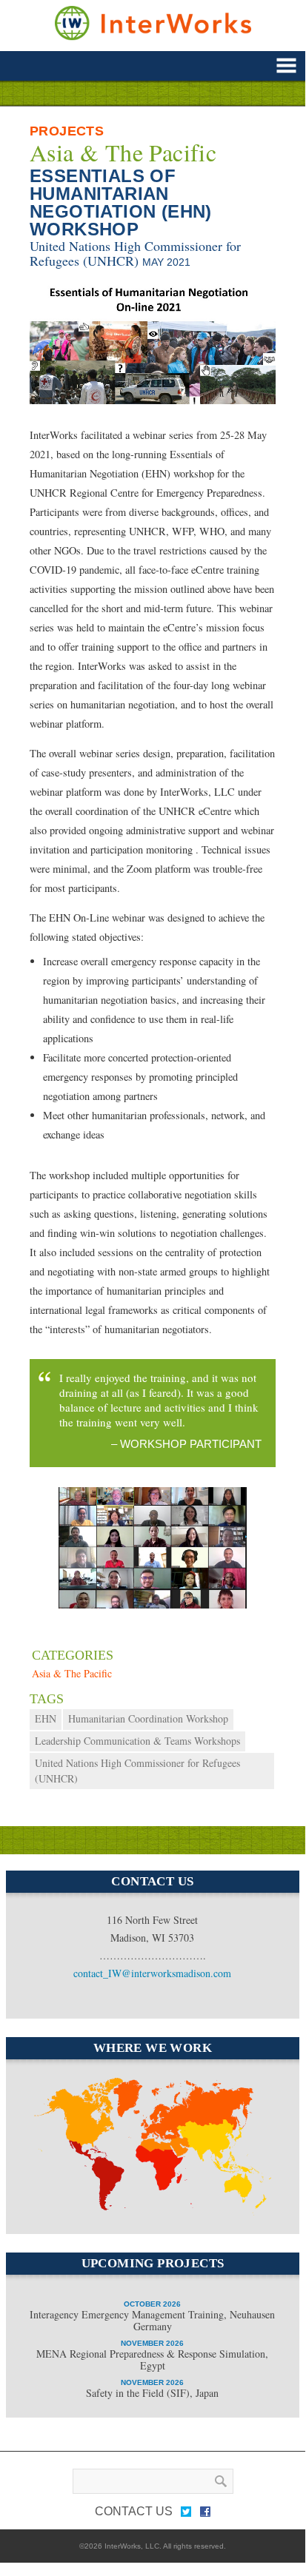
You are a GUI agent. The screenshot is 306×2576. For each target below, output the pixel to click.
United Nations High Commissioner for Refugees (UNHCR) (135, 253)
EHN (46, 1718)
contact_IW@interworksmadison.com (152, 1973)
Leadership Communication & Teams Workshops (137, 1741)
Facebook (205, 2515)
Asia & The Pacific (123, 152)
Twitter (186, 2515)
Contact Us (134, 2511)
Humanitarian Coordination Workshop (148, 1718)
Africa (147, 2208)
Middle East (163, 2161)
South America (85, 2169)
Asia (224, 2151)
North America (63, 2099)
